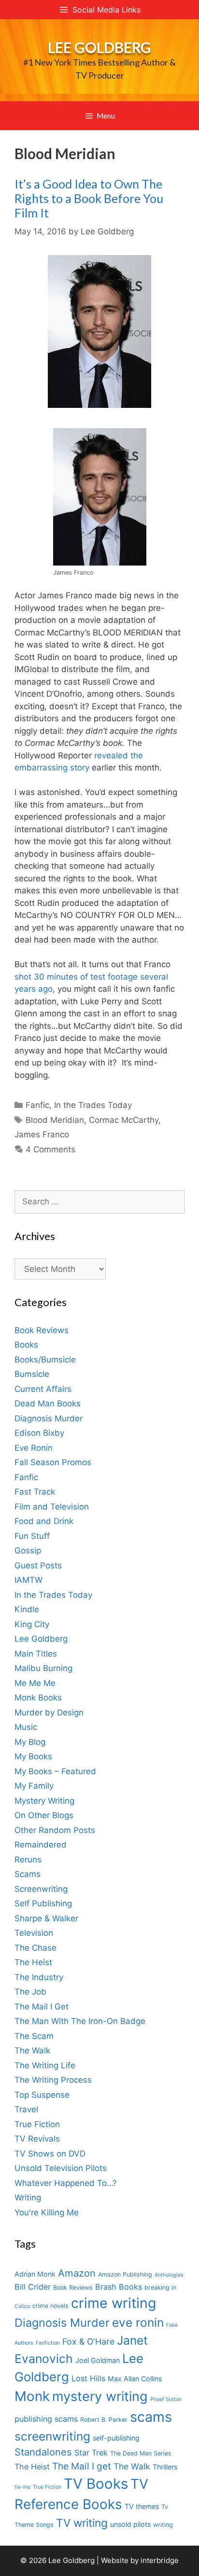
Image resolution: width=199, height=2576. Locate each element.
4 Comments (50, 1149)
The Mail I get (82, 2466)
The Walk (32, 2050)
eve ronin (138, 2322)
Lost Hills (88, 2378)
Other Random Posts (55, 1830)
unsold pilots (130, 2524)
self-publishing (116, 2438)
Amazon (77, 2273)
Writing (28, 2198)
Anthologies (169, 2275)
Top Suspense (42, 2095)
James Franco (42, 1134)
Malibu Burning (43, 1668)
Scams (28, 1874)
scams (151, 2417)
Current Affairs (43, 1389)
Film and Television (52, 1507)
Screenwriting (41, 1889)
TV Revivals (37, 2139)
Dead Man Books (48, 1403)
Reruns (28, 1860)
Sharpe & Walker (46, 1918)
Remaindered (41, 1845)
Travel (26, 2109)
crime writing (114, 2303)
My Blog (30, 1742)
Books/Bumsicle (45, 1360)
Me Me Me (35, 1683)
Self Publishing (43, 1903)
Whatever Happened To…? (66, 2183)
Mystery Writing (44, 1801)
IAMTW (28, 1580)
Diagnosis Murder (49, 1418)
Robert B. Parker (104, 2420)
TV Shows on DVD (50, 2154)
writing (163, 2525)
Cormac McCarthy (124, 1120)
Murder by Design (49, 1713)
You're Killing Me (47, 2212)
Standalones (43, 2452)
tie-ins (22, 2487)
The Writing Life (45, 2065)
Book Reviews (42, 1330)
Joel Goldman (98, 2360)
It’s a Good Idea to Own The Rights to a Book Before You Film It (89, 198)
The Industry (39, 1977)
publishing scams (46, 2419)
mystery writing (100, 2396)
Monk (32, 2396)
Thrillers (165, 2467)
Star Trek (91, 2453)
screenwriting (52, 2436)
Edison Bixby (39, 1433)
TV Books (96, 2484)
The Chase (36, 1948)
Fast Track (35, 1492)
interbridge (160, 2560)
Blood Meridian (55, 1120)
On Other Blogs (44, 1815)
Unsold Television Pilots (61, 2168)
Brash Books (119, 2287)
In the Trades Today (93, 1105)
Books (26, 1345)
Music (26, 1727)
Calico (22, 2306)
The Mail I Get (42, 2007)
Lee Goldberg (99, 47)
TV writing (82, 2523)
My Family (34, 1786)
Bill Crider (33, 2287)
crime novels (50, 2306)
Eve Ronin (34, 1448)
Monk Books (38, 1698)
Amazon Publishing (125, 2274)
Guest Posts (38, 1565)
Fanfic (37, 1105)
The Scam (34, 2036)
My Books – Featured (55, 1771)
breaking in (160, 2287)
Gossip (28, 1551)
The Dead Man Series (141, 2453)
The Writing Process (53, 2080)
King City (32, 1624)
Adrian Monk (35, 2274)
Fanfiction (48, 2343)
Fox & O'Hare (88, 2341)
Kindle (27, 1609)
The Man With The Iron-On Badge (80, 2021)
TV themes (142, 2506)
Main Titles (36, 1654)
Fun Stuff (32, 1536)
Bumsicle (32, 1374)
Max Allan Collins (135, 2379)
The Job (30, 1992)
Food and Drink (44, 1521)
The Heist (33, 1962)
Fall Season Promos (53, 1462)
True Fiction (37, 2124)
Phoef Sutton (166, 2399)
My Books (33, 1756)
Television (34, 1933)
